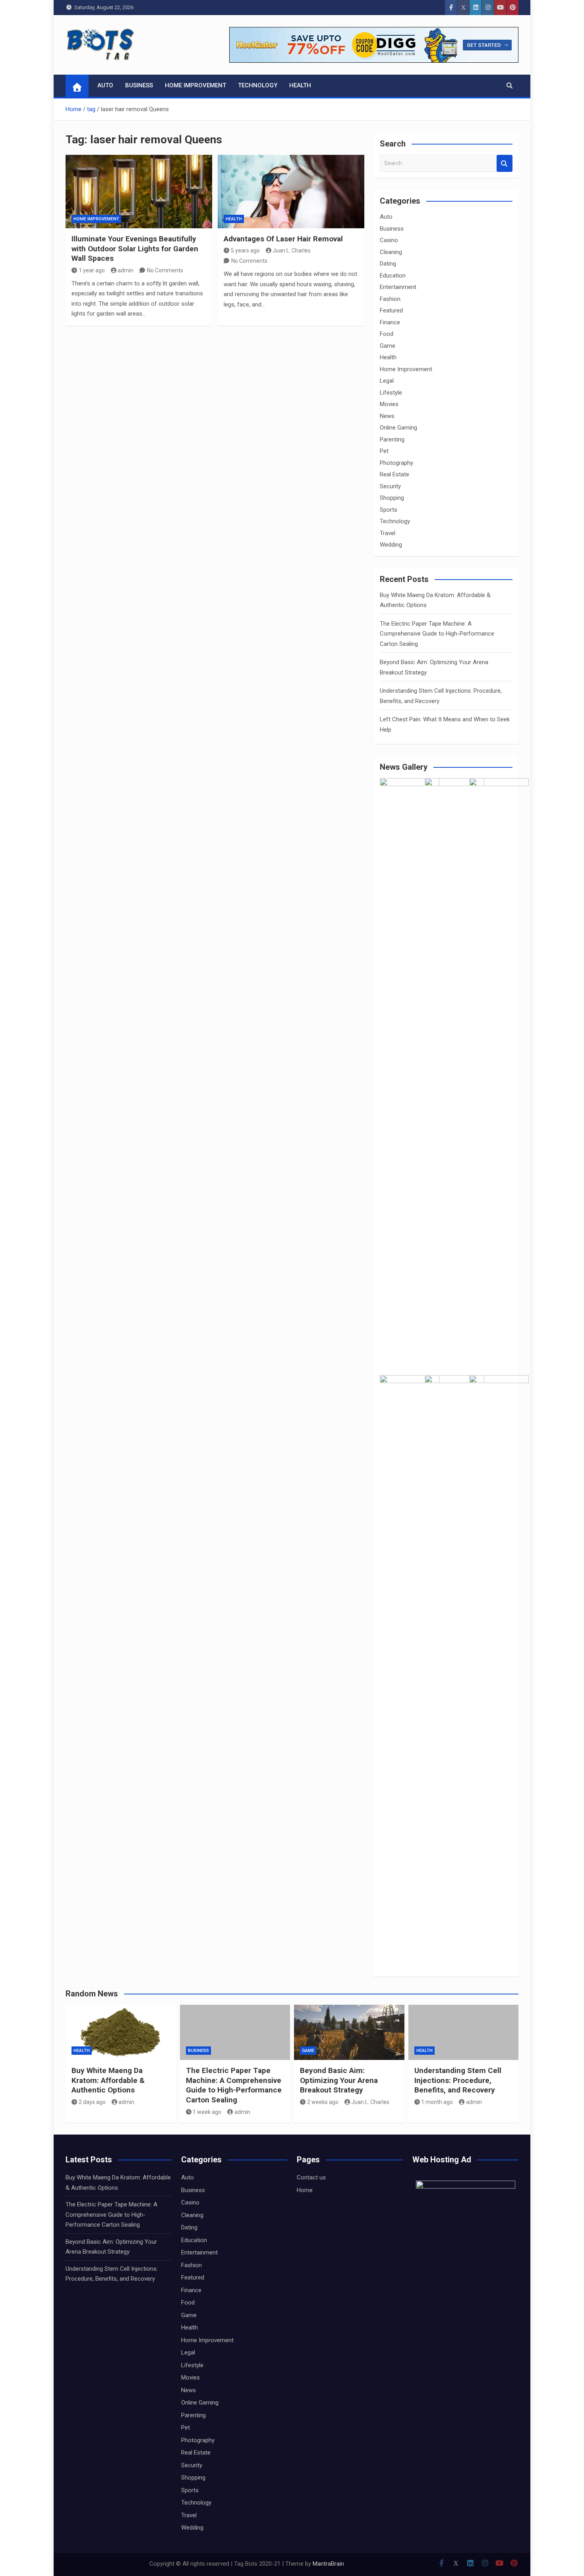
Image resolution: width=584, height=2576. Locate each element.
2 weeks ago (323, 2102)
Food (387, 334)
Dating (388, 264)
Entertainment (398, 287)
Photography (396, 463)
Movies (389, 404)
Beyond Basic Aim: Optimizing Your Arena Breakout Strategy (339, 2080)
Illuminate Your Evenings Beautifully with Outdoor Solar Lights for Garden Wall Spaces (135, 249)
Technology (258, 85)
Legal (387, 381)
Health (300, 85)
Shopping (392, 498)
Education (393, 276)
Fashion (390, 299)
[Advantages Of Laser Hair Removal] (291, 192)
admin (126, 270)
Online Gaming (398, 428)
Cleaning (391, 252)
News (387, 416)
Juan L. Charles (292, 250)
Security (390, 486)
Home (305, 2190)
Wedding (391, 545)
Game (388, 346)
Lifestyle (391, 393)
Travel (388, 533)
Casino (389, 240)
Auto (105, 85)
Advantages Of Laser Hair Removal (283, 239)
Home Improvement (195, 85)
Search (505, 163)
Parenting (392, 439)
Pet (384, 451)
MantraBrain (328, 2564)
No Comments (165, 270)
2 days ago (92, 2102)
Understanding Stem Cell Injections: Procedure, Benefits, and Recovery (458, 2080)
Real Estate (394, 474)
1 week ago (207, 2112)
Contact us (311, 2177)
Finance (390, 322)
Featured (391, 310)
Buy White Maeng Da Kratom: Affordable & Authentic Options (108, 2080)
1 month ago (437, 2102)
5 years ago (245, 250)
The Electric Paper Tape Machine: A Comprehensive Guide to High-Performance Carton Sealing (437, 634)
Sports (389, 510)
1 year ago (92, 270)
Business (139, 85)
